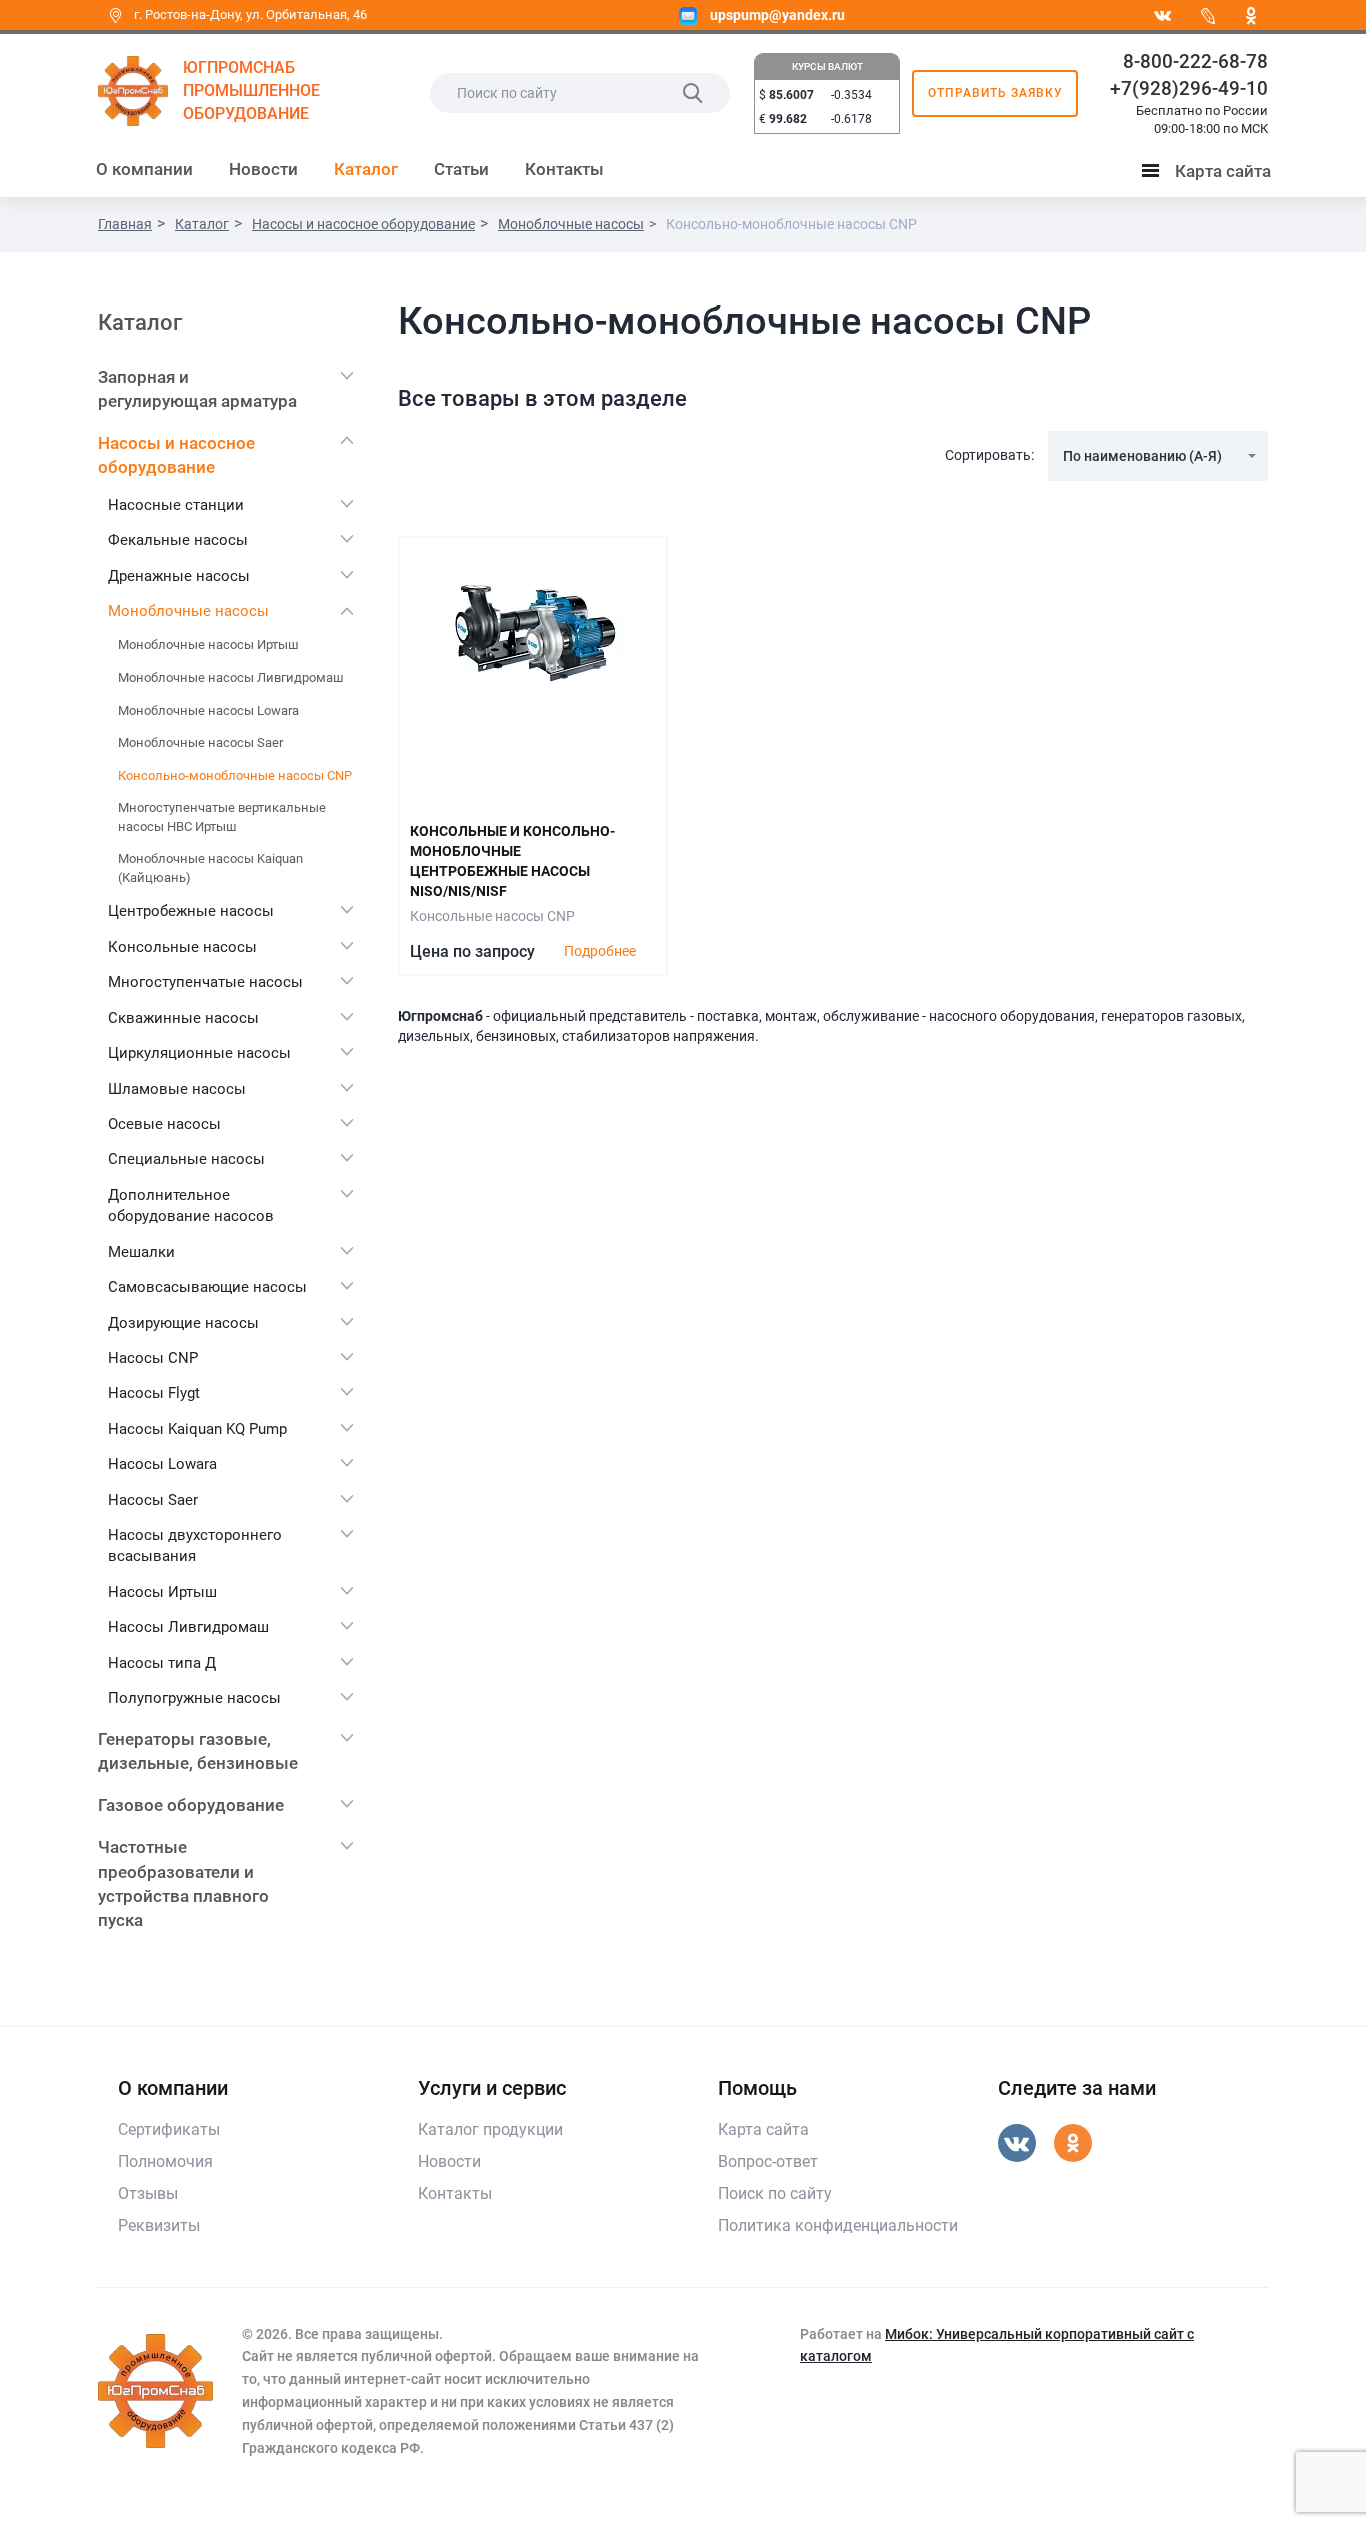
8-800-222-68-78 (1195, 61)
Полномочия (165, 2161)
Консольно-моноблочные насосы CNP (235, 775)
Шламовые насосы (177, 1089)
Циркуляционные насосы (199, 1053)
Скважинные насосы (183, 1018)
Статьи (461, 169)
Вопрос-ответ (768, 2161)
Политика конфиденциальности (838, 2225)
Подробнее (600, 951)
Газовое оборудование (191, 1805)
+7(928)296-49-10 (1189, 88)
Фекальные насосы (178, 540)
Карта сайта (1211, 175)
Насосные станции (176, 505)
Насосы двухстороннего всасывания (195, 1545)
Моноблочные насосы (188, 611)
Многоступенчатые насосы (205, 982)
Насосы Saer (153, 1500)
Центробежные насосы (191, 911)
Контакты (564, 169)
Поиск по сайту (775, 2193)
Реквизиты (159, 2225)
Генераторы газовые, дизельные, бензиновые (198, 1751)
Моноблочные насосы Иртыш (208, 644)
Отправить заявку (995, 93)
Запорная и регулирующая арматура (197, 389)
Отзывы (148, 2193)
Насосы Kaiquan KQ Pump (197, 1429)
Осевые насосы (164, 1124)
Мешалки (141, 1252)
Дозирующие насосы (183, 1323)
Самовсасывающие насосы (207, 1287)
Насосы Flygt (154, 1393)
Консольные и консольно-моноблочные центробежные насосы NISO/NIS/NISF (512, 861)
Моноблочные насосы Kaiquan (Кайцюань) (210, 868)
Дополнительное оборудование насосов (191, 1205)
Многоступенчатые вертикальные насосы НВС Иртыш (222, 817)
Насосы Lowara (162, 1464)
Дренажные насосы (179, 576)
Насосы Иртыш (162, 1592)
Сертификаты (169, 2129)
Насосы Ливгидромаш (188, 1627)
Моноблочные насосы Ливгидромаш (231, 677)
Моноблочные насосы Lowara (208, 710)
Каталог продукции (490, 2129)
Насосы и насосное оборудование (176, 455)
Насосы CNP (153, 1358)
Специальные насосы (186, 1159)
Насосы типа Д (162, 1663)
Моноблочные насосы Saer (200, 742)
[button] (1158, 456)
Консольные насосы (182, 947)
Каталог (366, 169)
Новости (263, 169)
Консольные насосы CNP (492, 916)
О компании (144, 169)
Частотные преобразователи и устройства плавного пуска (183, 1883)
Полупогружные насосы (194, 1698)
